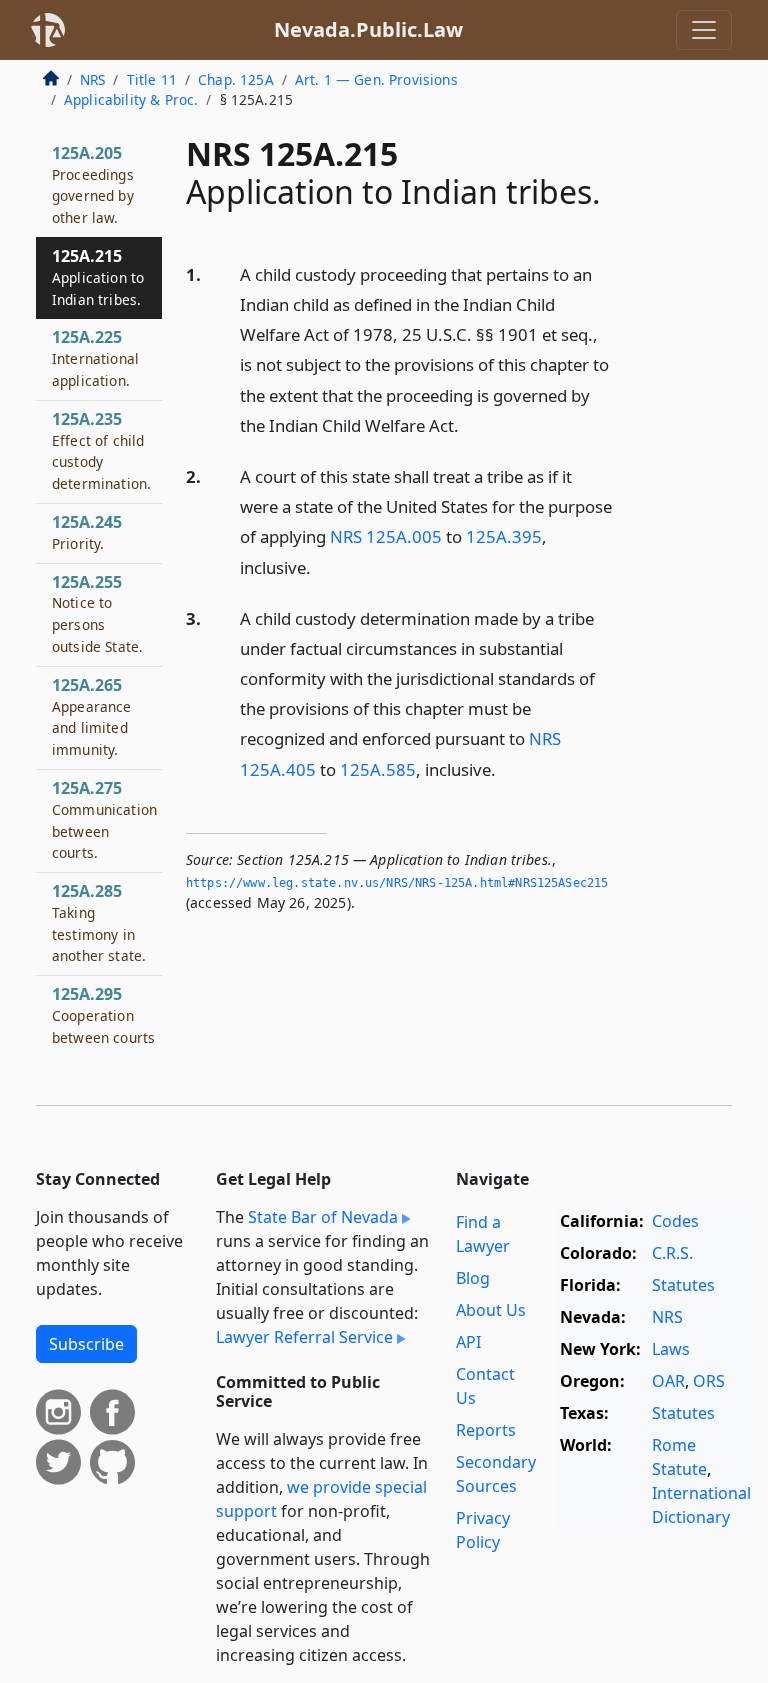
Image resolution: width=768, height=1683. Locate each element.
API (468, 1342)
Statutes (683, 1285)
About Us (491, 1310)
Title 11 (152, 79)
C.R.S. (672, 1253)
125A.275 (104, 819)
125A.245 (87, 532)
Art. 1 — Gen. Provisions (376, 79)
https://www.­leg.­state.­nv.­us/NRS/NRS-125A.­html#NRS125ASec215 (397, 883)
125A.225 (95, 358)
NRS (92, 79)
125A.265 (92, 716)
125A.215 (98, 277)
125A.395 (504, 536)
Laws (671, 1349)
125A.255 (97, 613)
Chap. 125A (236, 79)
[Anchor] (470, 424)
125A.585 (378, 769)
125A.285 (99, 922)
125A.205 (93, 184)
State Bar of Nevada (323, 1217)
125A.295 (103, 1015)
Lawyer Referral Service (304, 1337)
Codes (675, 1221)
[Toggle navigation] (704, 30)
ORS (709, 1381)
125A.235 (101, 450)
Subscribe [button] (86, 1344)
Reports (486, 1430)
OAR (668, 1381)
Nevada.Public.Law (368, 29)
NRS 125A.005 (386, 536)
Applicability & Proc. (131, 99)
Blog (473, 1278)
